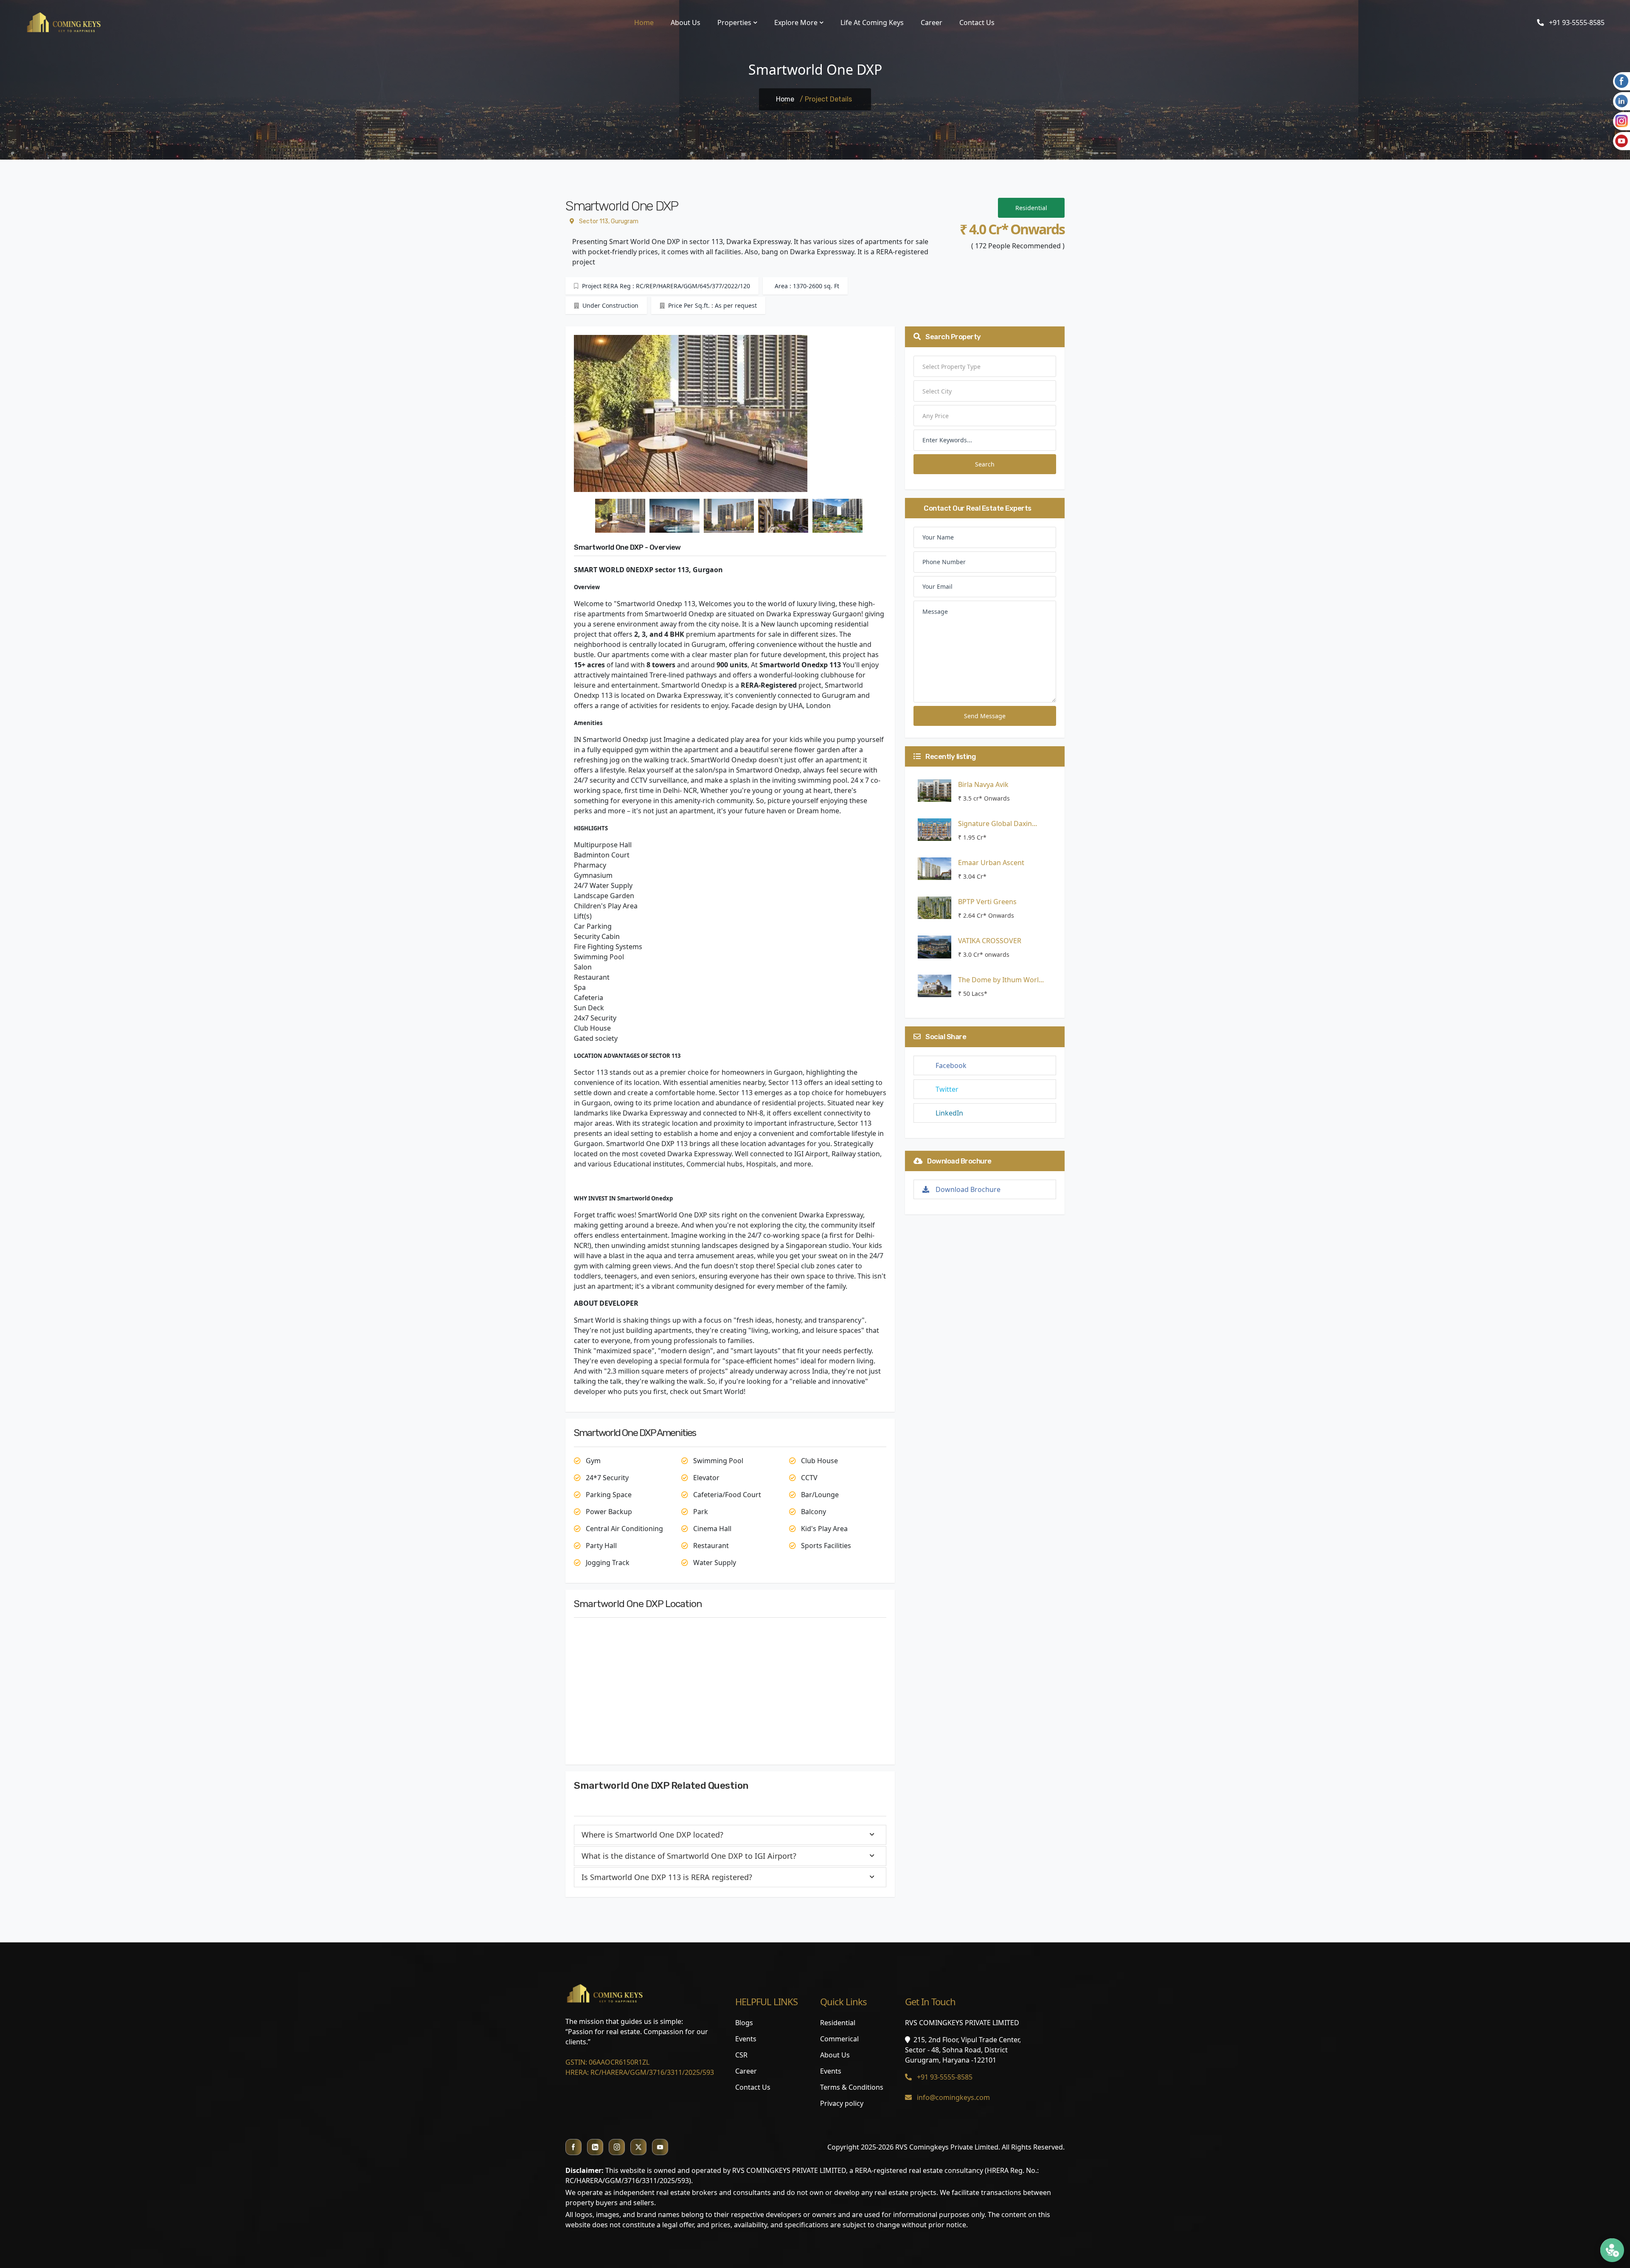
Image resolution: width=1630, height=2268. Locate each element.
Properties (734, 22)
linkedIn (949, 1113)
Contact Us (977, 22)
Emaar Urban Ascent (991, 863)
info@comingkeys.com (953, 2097)
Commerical (839, 2039)
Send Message (985, 716)
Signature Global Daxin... (998, 823)
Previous (568, 415)
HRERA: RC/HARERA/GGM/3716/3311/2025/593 (640, 2072)
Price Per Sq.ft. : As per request (712, 305)
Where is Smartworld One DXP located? (652, 1835)
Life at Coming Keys (872, 22)
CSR (741, 2055)
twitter (947, 1089)
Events (746, 2039)
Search (985, 464)
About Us (686, 22)
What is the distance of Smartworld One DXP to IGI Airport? (689, 1856)
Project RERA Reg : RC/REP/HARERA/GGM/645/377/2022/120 (665, 286)
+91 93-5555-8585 (1576, 22)
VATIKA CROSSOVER (990, 941)
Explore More (796, 22)
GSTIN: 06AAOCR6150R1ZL (607, 2062)
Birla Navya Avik (983, 784)
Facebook (951, 1065)
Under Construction (610, 305)
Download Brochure (968, 1189)
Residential (1031, 208)
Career (932, 22)
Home (644, 22)
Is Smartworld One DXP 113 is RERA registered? (667, 1877)
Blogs (744, 2023)
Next (893, 415)
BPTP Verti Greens (987, 902)
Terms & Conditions (852, 2087)
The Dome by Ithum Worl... (1001, 980)
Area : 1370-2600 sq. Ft (806, 286)
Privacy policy (842, 2103)
